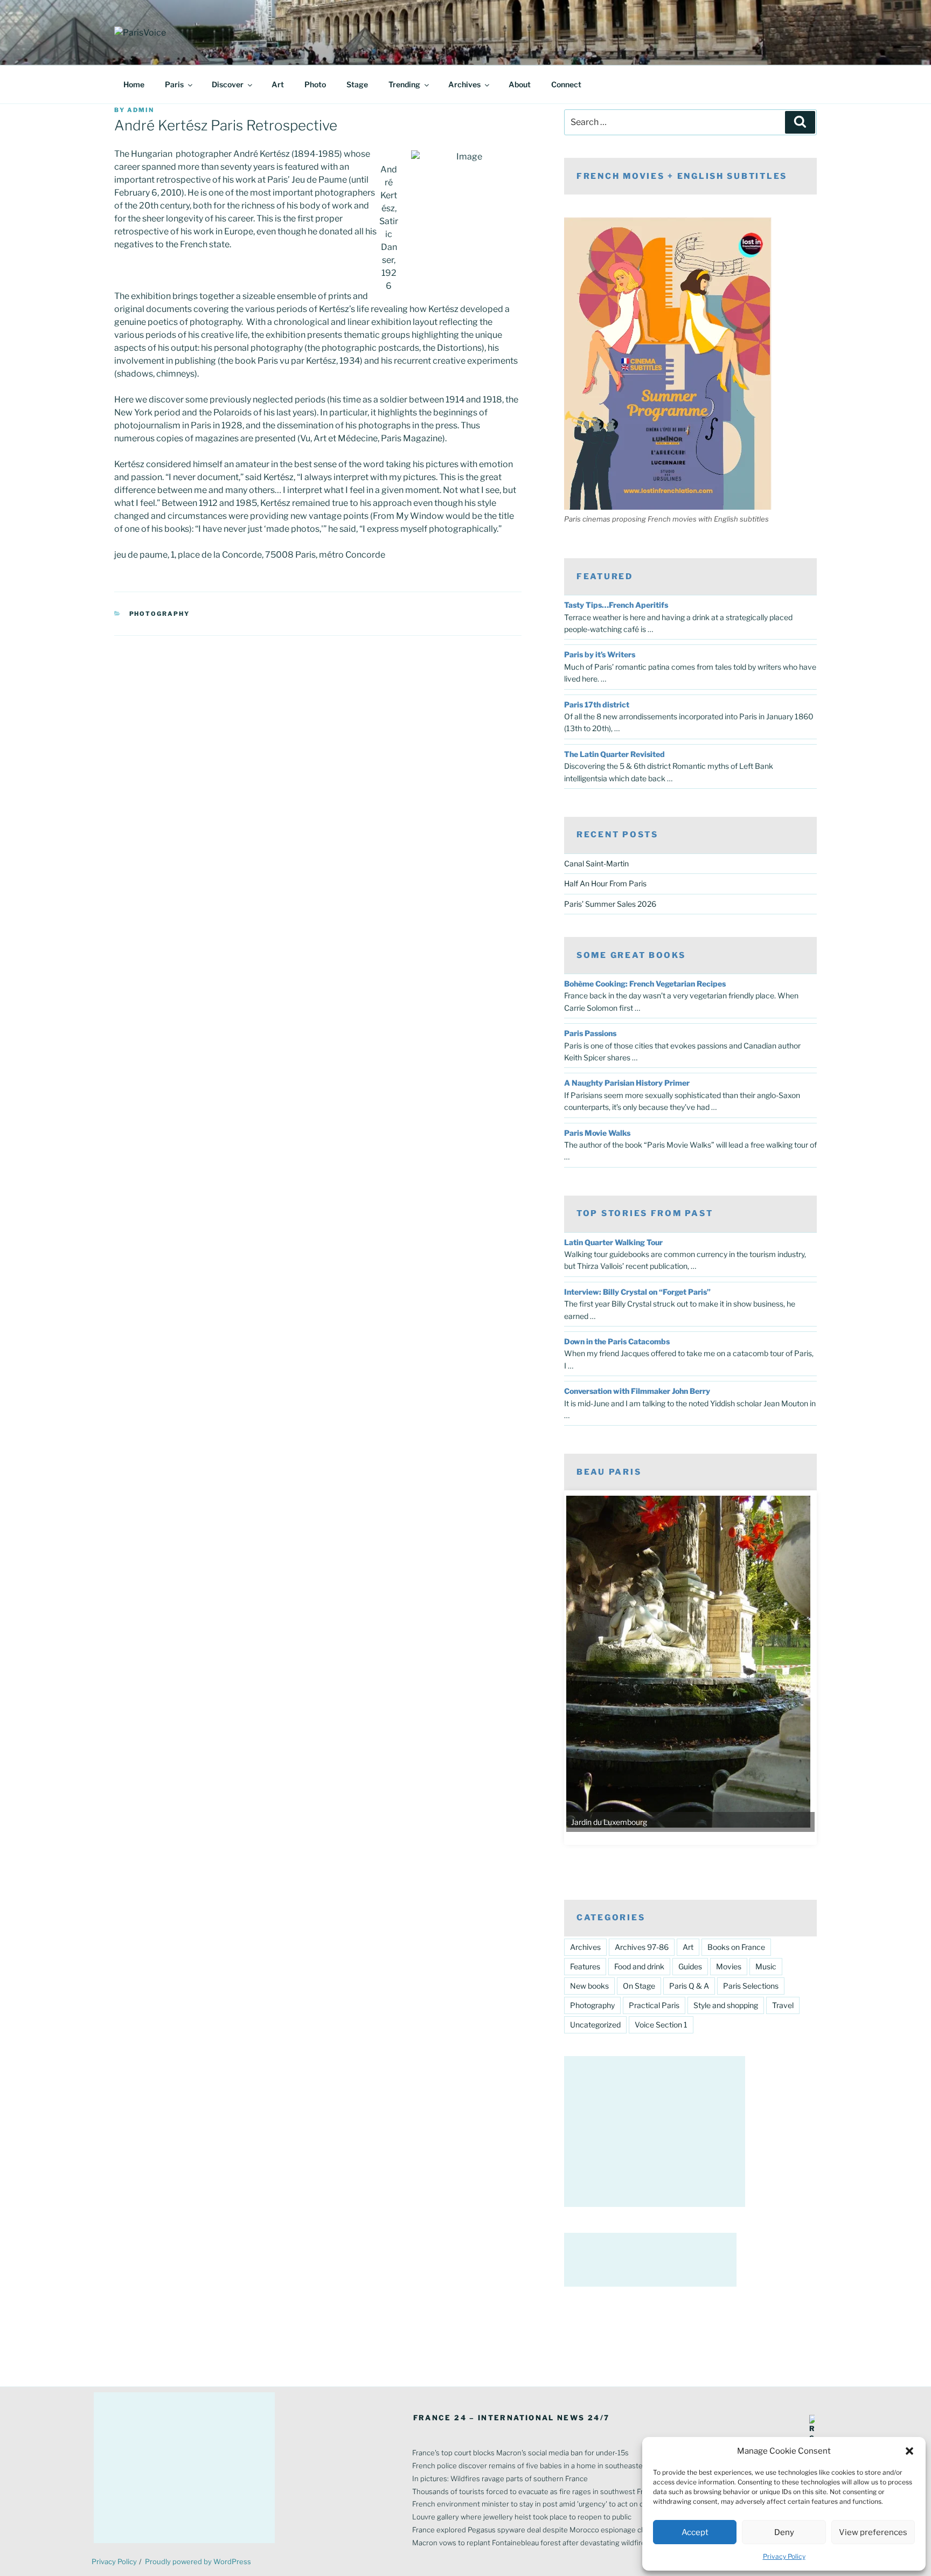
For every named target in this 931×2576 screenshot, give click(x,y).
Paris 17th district (597, 704)
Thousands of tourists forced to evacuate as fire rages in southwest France (536, 2491)
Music (766, 1966)
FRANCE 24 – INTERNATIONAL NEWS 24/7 (512, 2418)
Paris (174, 84)
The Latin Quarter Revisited (614, 754)
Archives (464, 84)
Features (585, 1966)
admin (141, 110)
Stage (357, 84)
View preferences (873, 2532)
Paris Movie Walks (597, 1133)
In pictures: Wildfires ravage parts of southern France (500, 2478)
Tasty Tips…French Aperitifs (616, 605)
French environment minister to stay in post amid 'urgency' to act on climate (538, 2504)
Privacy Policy (784, 2556)
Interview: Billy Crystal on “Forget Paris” (637, 1292)
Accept (695, 2532)
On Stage (639, 1986)
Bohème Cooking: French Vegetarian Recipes (645, 984)
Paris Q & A (689, 1986)
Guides (690, 1966)
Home (134, 84)
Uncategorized (595, 2025)
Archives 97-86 (642, 1947)
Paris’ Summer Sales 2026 (610, 904)
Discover (228, 84)
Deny (784, 2532)
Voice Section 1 (661, 2025)
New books (589, 1986)
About (520, 84)
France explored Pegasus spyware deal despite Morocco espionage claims (535, 2530)
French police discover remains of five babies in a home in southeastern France (543, 2466)
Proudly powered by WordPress (198, 2561)
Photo (315, 84)
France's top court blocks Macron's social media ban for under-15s (520, 2453)
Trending (404, 84)
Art (278, 84)
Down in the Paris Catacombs (617, 1341)
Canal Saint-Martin (596, 863)
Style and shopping (726, 2005)
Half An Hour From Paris (605, 883)
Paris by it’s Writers (600, 654)
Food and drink (639, 1966)
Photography (160, 614)
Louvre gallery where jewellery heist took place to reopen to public (522, 2517)
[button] (909, 2451)
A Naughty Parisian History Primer (627, 1083)
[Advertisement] (655, 2131)
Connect (566, 84)
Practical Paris (654, 2005)
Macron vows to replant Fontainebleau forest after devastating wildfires (531, 2543)
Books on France (736, 1947)
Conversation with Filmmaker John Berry (637, 1391)
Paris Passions (590, 1033)
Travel (783, 2005)
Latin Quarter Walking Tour (613, 1242)
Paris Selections (751, 1986)
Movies (729, 1966)
